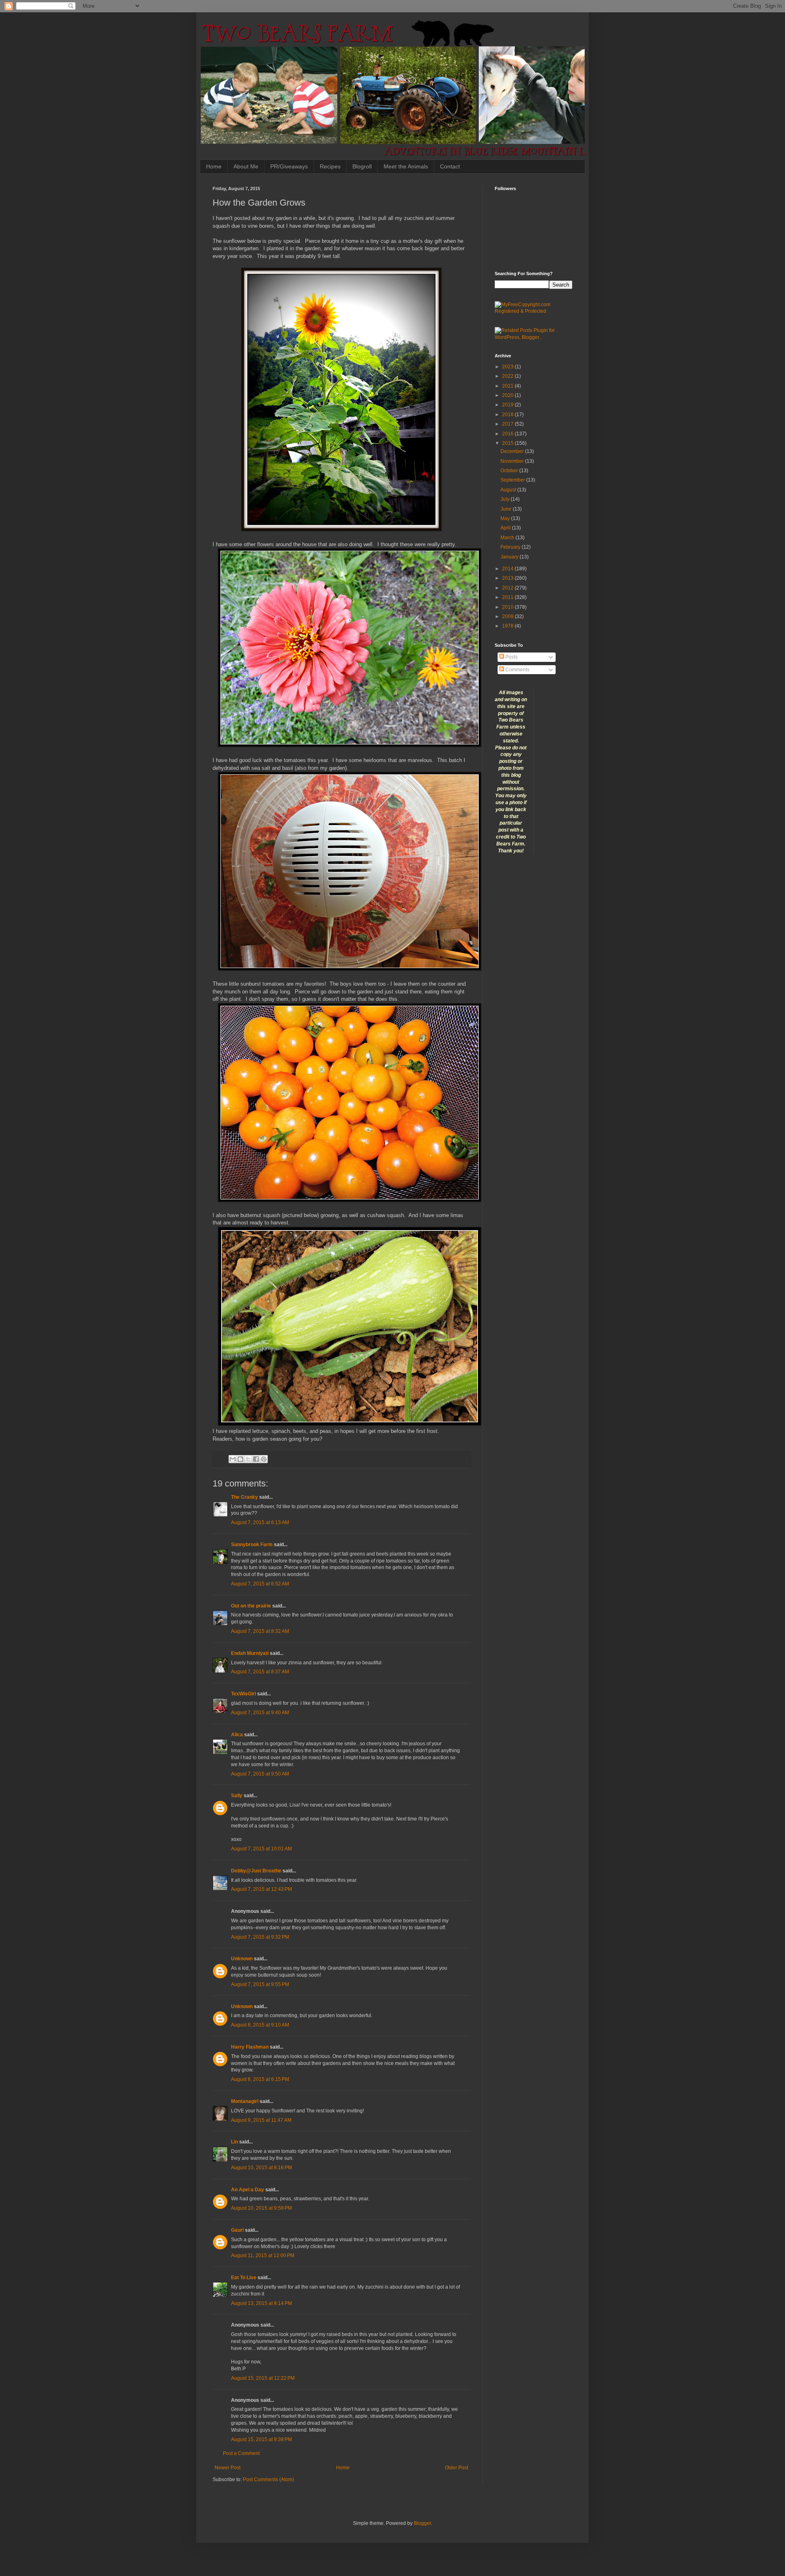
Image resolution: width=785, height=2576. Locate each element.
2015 (508, 443)
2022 (508, 376)
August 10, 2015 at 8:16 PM (261, 2168)
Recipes (330, 166)
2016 (508, 434)
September (513, 480)
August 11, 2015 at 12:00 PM (263, 2255)
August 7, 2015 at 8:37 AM (260, 1672)
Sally (237, 1796)
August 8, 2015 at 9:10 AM (260, 2025)
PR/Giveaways (289, 166)
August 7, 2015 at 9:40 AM (260, 1713)
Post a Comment (241, 2453)
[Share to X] (248, 1459)
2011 (508, 597)
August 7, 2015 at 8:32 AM (260, 1631)
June (507, 509)
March (508, 538)
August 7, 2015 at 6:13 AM (260, 1522)
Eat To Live (244, 2278)
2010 (508, 607)
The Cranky (244, 1497)
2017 (508, 424)
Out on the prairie (251, 1606)
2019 (508, 405)
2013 (508, 578)
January (510, 557)
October (510, 471)
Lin (234, 2142)
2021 (508, 386)
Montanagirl (245, 2101)
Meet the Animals (406, 166)
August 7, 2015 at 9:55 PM (260, 1984)
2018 (508, 415)
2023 (508, 367)
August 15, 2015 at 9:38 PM (261, 2439)
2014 (508, 569)
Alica (237, 1735)
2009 (508, 617)
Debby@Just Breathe (256, 1871)
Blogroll (362, 166)
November (513, 461)
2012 (508, 588)
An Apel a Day (248, 2190)
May (506, 518)
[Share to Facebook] (256, 1459)
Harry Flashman (250, 2047)
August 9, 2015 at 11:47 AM (261, 2120)
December (513, 451)
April (506, 528)
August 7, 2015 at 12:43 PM (261, 1889)
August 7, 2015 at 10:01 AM (261, 1849)
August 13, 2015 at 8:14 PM (261, 2303)
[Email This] (233, 1459)
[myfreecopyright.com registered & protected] (534, 311)
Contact (450, 166)
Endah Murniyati (250, 1653)
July (506, 499)
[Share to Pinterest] (264, 1459)
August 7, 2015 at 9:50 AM (260, 1774)
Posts (511, 657)
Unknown (242, 1959)
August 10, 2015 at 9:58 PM (261, 2208)
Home (214, 166)
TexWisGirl (243, 1694)
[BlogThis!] (240, 1459)
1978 (508, 626)
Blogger (422, 2523)
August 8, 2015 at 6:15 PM (260, 2079)
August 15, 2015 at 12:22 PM (263, 2378)
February (511, 547)
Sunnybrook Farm (252, 1545)
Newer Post (228, 2468)
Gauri (237, 2230)
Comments (517, 670)
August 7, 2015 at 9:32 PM (260, 1937)
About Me (246, 166)
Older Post (456, 2468)
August (509, 490)
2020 (508, 395)
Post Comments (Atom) (268, 2480)
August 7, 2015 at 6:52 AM (260, 1584)
